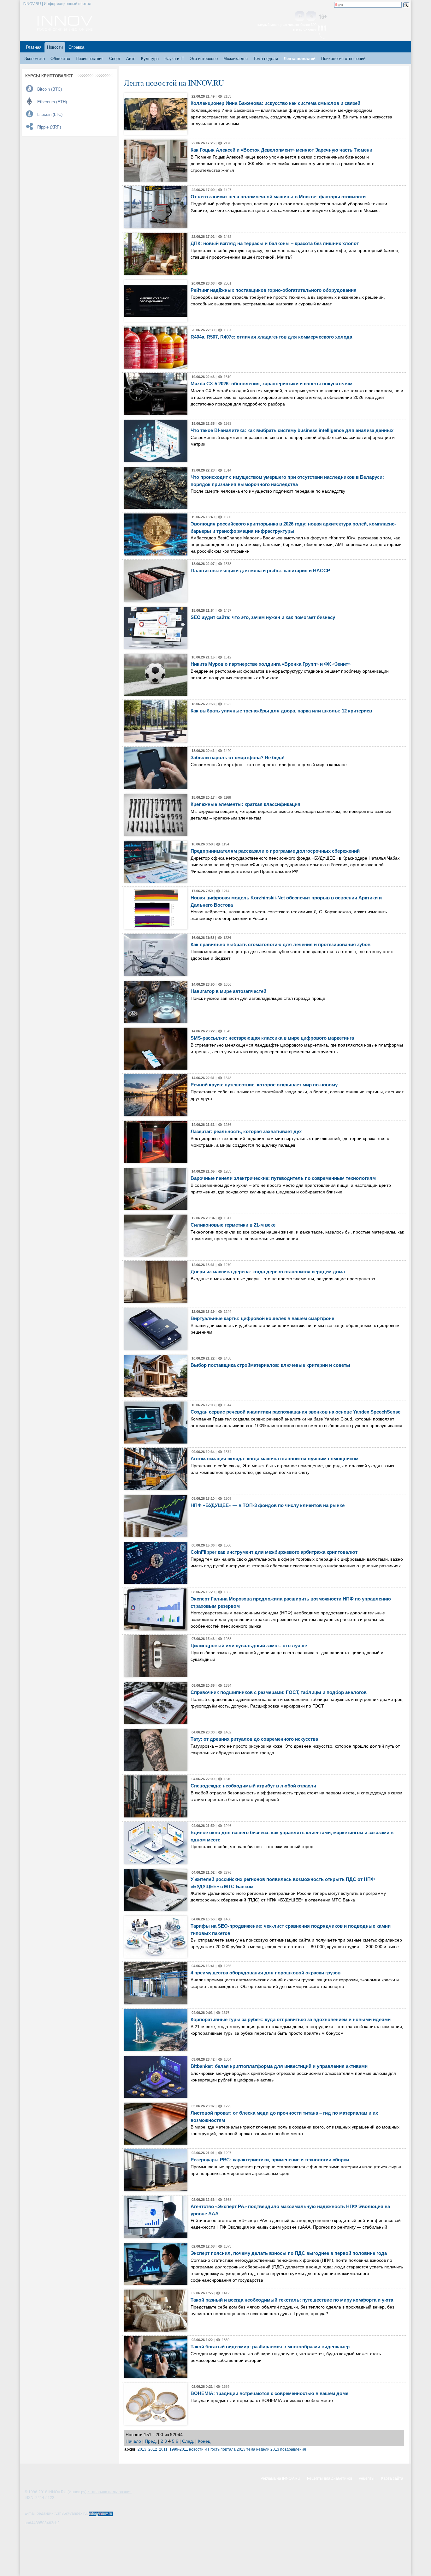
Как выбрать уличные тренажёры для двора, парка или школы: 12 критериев (281, 711)
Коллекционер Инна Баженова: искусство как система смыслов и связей (275, 103)
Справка (76, 47)
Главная (34, 47)
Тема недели (266, 59)
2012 (153, 2449)
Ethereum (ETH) (52, 102)
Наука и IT (174, 59)
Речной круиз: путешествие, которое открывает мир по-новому (264, 1085)
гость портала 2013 (228, 2449)
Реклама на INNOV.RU (280, 2478)
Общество (60, 59)
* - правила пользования (109, 2492)
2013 (142, 2449)
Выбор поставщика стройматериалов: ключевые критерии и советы (270, 1365)
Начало (133, 2441)
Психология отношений (343, 59)
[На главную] (65, 29)
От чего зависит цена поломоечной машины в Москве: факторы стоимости (278, 197)
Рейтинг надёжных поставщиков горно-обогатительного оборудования (274, 290)
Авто (131, 59)
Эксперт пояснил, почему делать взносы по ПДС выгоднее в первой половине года (289, 2253)
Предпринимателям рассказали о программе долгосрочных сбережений (275, 851)
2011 (163, 2449)
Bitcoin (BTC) (50, 89)
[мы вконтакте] (300, 17)
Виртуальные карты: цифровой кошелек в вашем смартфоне (262, 1318)
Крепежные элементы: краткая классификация (245, 804)
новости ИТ (199, 2449)
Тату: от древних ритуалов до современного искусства (254, 1739)
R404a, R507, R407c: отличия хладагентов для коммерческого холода (271, 337)
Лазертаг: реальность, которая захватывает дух (246, 1131)
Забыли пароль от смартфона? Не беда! (238, 757)
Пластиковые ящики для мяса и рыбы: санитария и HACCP (260, 570)
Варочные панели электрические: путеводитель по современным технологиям (283, 1178)
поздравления (293, 2449)
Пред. (151, 2441)
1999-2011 (179, 2449)
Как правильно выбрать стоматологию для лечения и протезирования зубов (280, 944)
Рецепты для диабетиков (330, 2478)
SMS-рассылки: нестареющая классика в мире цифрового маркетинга (272, 1038)
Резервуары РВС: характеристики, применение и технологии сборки (270, 2160)
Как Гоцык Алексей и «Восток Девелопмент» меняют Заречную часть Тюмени (281, 150)
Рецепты (367, 2478)
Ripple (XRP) (49, 127)
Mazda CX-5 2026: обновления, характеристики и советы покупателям (272, 384)
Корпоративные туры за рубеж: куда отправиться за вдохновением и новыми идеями (291, 2019)
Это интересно (204, 59)
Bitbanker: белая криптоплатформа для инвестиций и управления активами (279, 2066)
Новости (55, 47)
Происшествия (90, 59)
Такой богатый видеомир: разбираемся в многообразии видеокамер (270, 2347)
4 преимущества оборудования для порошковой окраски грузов (266, 1973)
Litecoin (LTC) (50, 114)
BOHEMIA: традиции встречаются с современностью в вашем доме (269, 2393)
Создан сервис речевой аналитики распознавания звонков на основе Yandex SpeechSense (295, 1412)
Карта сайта (392, 2478)
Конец (204, 2441)
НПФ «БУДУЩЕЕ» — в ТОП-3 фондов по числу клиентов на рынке (268, 1505)
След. (188, 2441)
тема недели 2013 (263, 2449)
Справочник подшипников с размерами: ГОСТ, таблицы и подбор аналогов (279, 1692)
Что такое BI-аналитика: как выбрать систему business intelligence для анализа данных (292, 430)
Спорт (115, 59)
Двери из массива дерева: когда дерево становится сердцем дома (268, 1272)
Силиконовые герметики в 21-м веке (233, 1225)
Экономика (35, 59)
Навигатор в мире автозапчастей (228, 991)
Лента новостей (300, 59)
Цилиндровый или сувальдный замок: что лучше (249, 1645)
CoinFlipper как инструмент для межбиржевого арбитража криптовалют (274, 1552)
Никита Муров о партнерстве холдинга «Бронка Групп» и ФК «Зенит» (271, 664)
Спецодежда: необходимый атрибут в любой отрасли (253, 1786)
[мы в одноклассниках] (311, 17)
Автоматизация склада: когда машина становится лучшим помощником (275, 1459)
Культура (150, 59)
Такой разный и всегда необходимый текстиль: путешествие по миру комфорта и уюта (292, 2300)
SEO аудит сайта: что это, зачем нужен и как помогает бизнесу (263, 617)
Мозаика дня (236, 59)
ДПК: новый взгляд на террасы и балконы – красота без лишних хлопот (275, 243)
